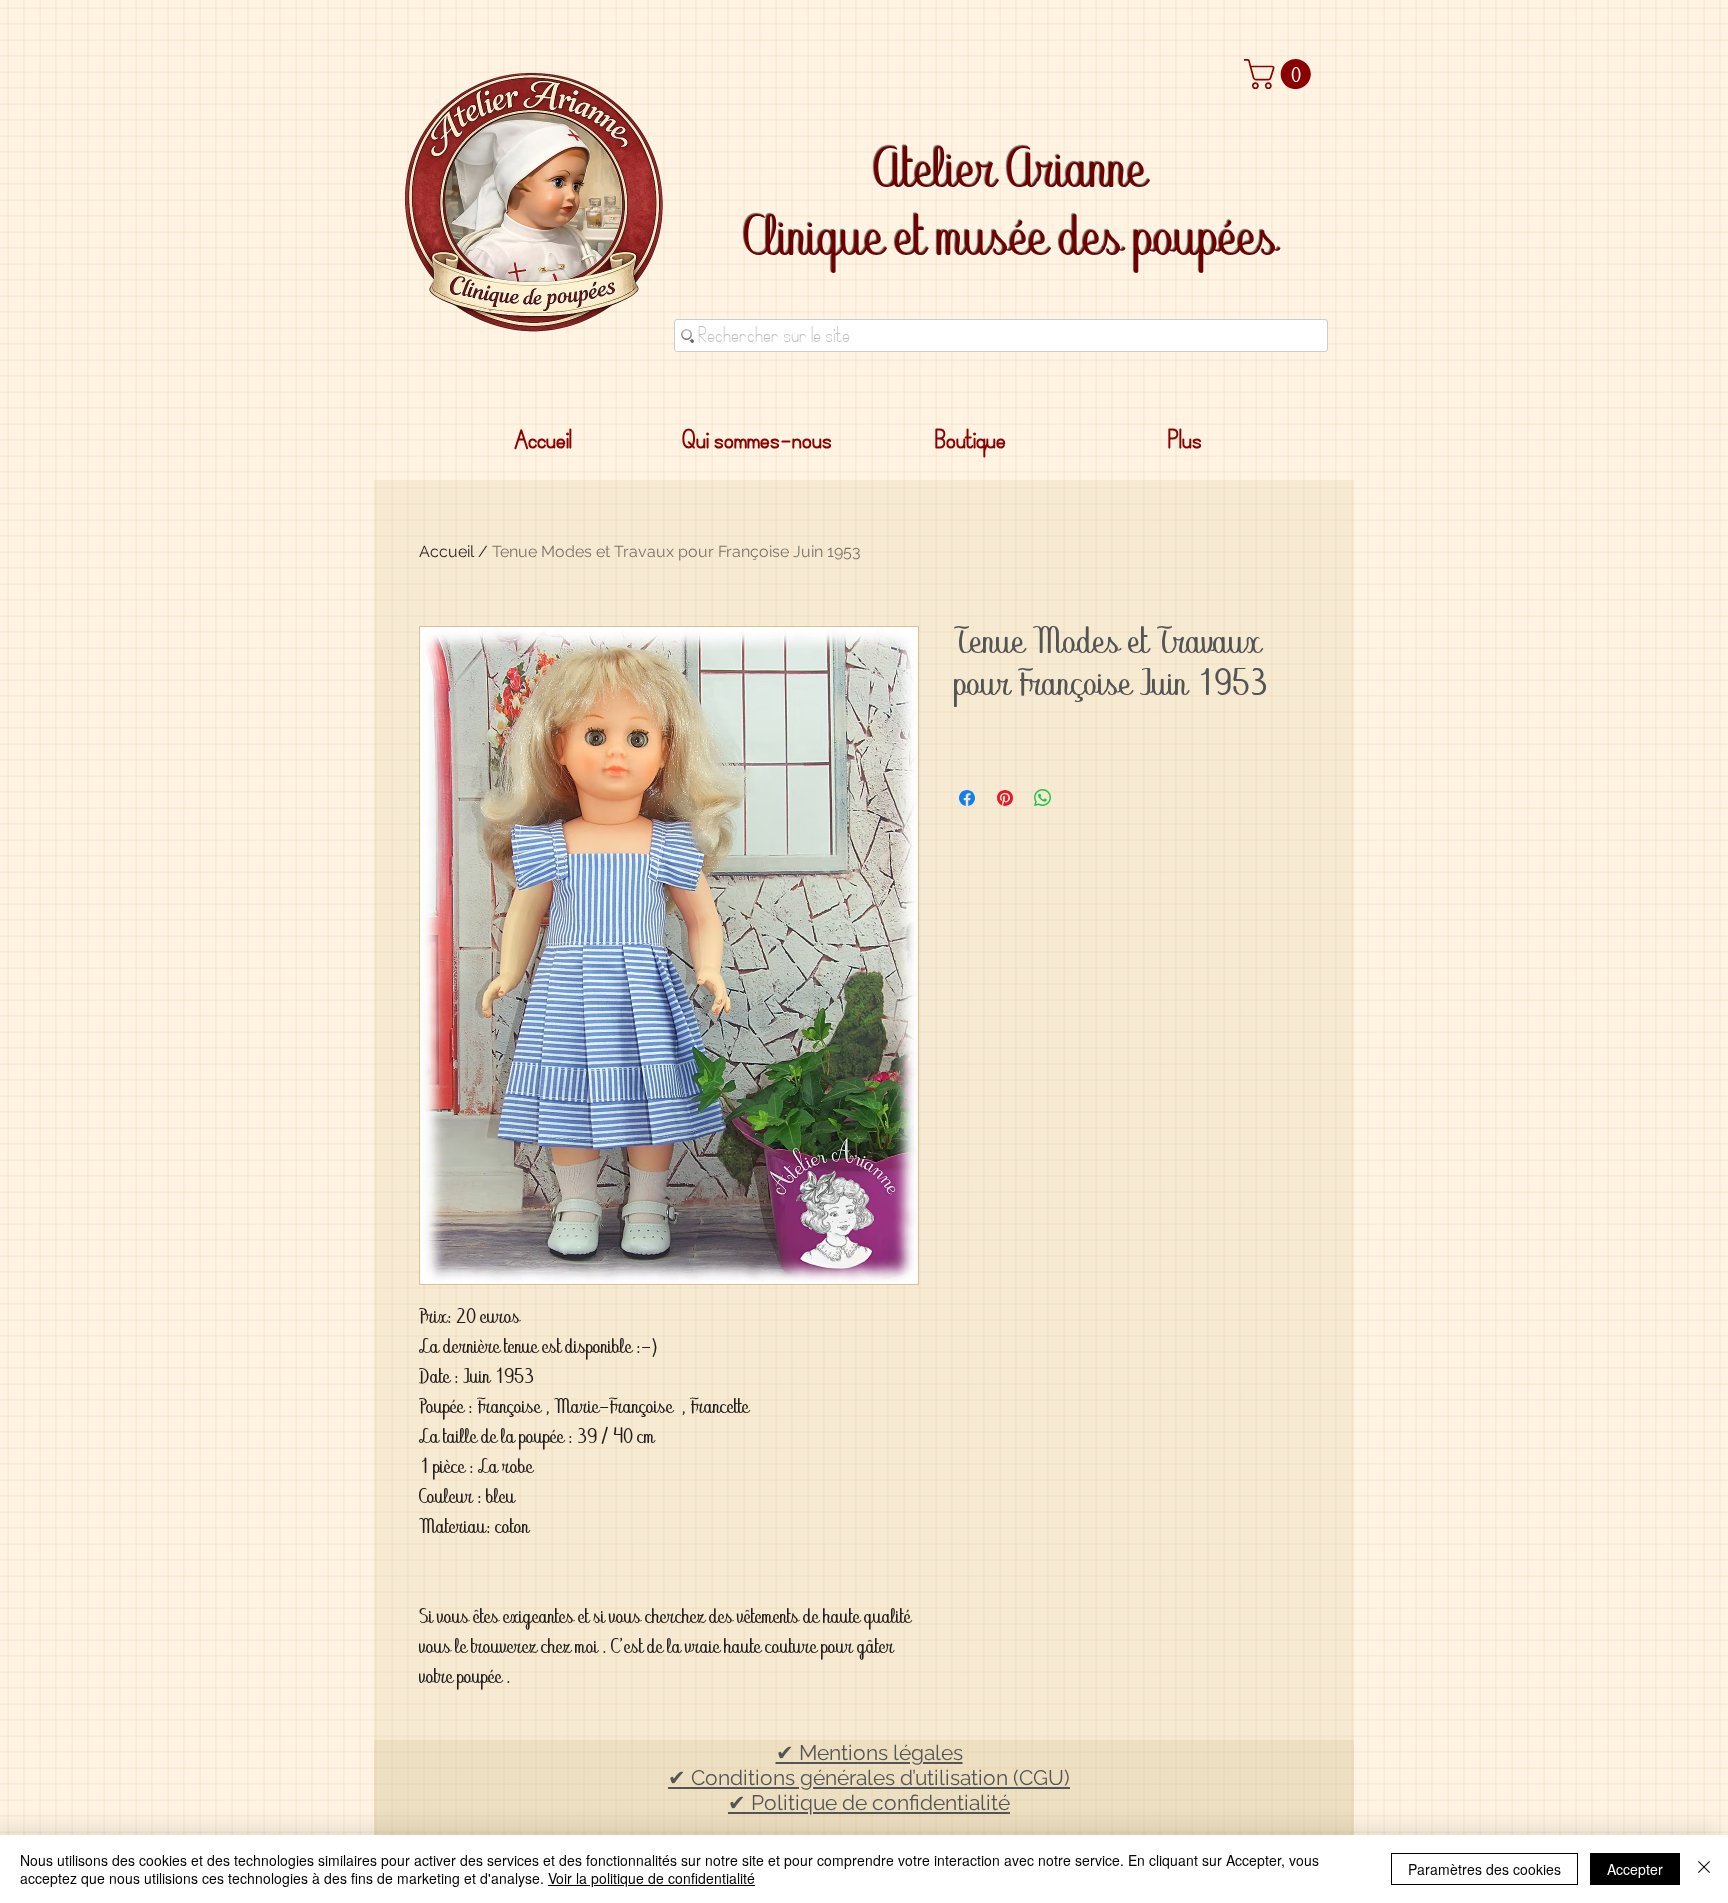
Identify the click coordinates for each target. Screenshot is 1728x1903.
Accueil (446, 551)
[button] (1281, 74)
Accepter (1635, 1869)
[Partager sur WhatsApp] (1043, 798)
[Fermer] (1704, 1869)
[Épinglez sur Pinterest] (1005, 798)
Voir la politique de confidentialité (651, 1878)
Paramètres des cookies (1484, 1869)
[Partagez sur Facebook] (967, 798)
